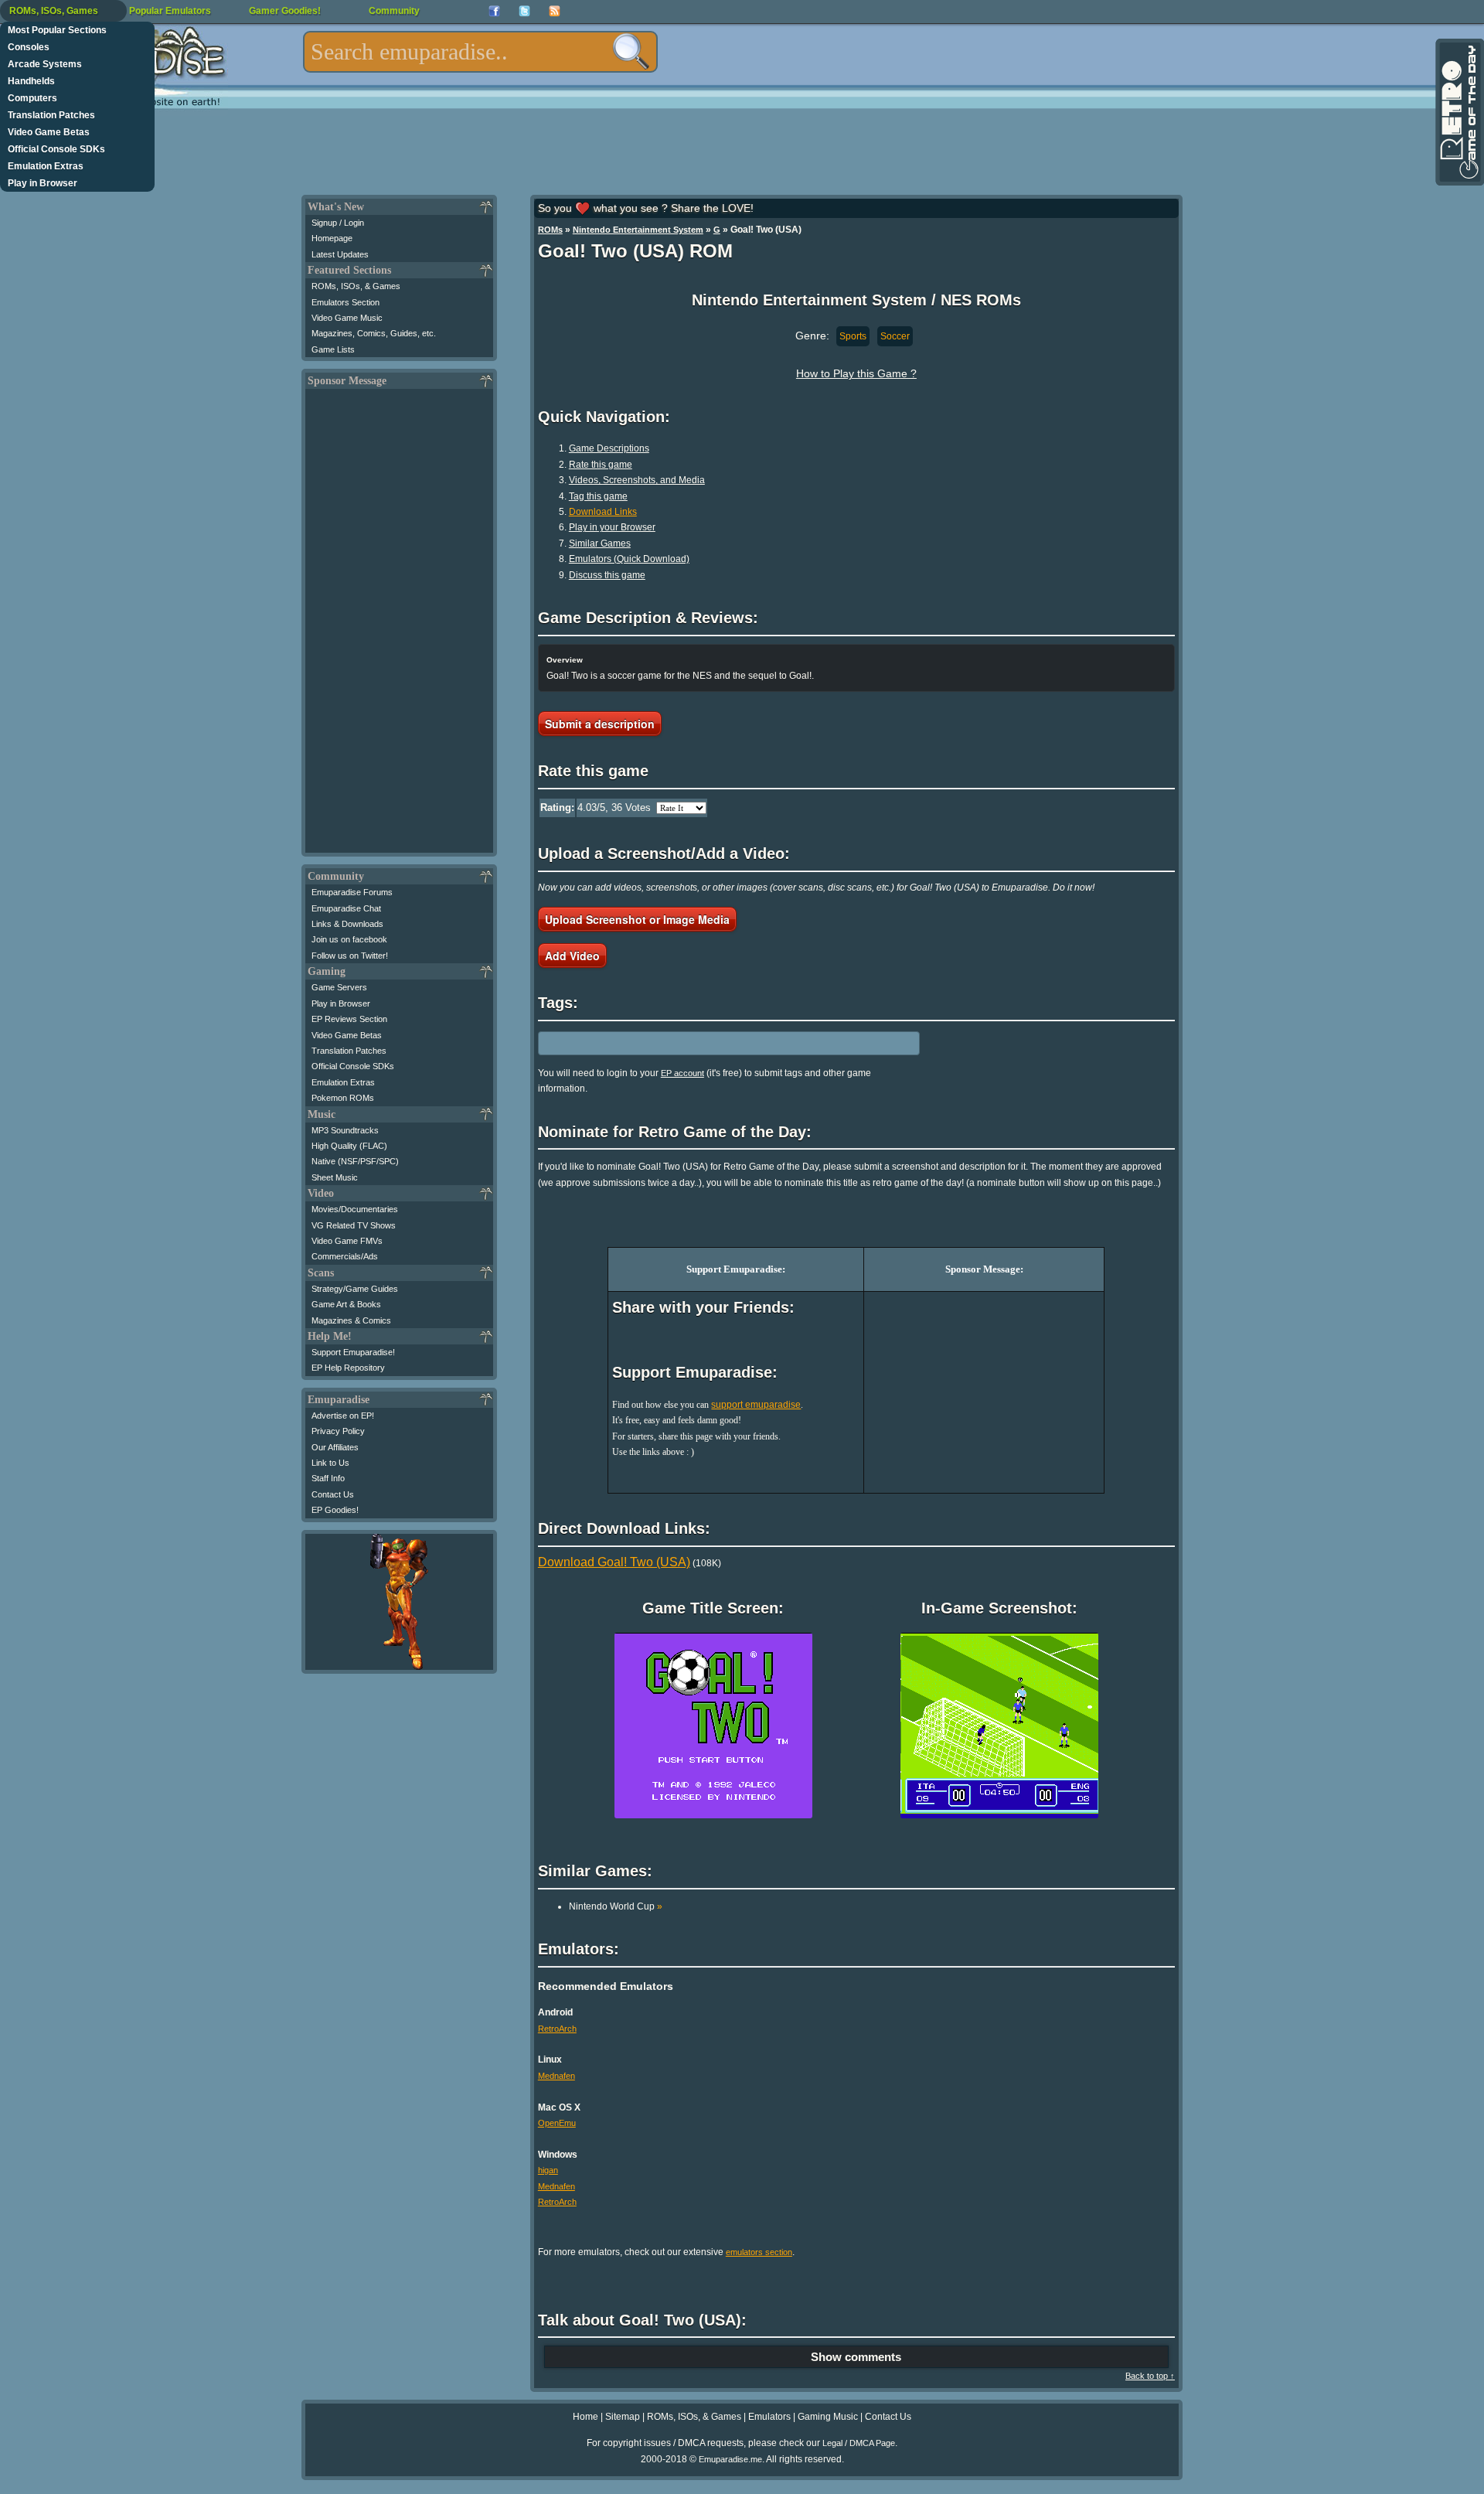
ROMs (550, 230)
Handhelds (31, 81)
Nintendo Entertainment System (638, 230)
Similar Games (600, 543)
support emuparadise (756, 1405)
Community (394, 11)
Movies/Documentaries (355, 1209)
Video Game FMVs (347, 1241)
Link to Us (330, 1463)
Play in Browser (43, 183)
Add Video (572, 956)
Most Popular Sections (57, 30)
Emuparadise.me (730, 2459)
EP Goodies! (335, 1510)
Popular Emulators (170, 11)
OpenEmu (557, 2123)
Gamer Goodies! (285, 11)
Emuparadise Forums (352, 892)
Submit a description (600, 724)
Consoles (29, 47)
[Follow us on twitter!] (524, 11)
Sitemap (623, 2417)
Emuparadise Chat (346, 908)
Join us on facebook (349, 939)
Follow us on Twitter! (350, 956)
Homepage (332, 238)
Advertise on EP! (343, 1416)
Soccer (895, 336)
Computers (32, 98)
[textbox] (480, 52)
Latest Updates (340, 254)
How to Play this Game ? (856, 373)
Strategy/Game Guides (355, 1289)
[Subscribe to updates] (555, 11)
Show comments (856, 2357)
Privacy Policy (338, 1431)
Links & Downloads (347, 924)
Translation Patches (51, 115)
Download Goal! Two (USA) (614, 1562)
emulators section (759, 2252)
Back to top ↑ (1150, 2376)
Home (585, 2417)
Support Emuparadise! (353, 1352)
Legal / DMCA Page (859, 2443)
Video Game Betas (49, 132)
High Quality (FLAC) (349, 1146)
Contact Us (333, 1494)
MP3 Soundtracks (345, 1130)
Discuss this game (607, 575)
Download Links (603, 512)
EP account (682, 1073)
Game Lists (333, 349)
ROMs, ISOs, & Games (356, 286)
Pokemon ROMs (343, 1098)
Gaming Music (828, 2417)
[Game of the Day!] (1458, 112)
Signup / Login (338, 223)
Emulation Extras (46, 166)
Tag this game (598, 496)
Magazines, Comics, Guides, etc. (374, 333)
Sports (853, 336)
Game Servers (339, 987)
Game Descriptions (609, 448)
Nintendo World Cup (616, 1906)
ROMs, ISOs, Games (54, 11)
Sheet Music (335, 1177)
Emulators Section (345, 302)
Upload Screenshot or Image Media (637, 919)
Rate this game (601, 465)
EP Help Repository (348, 1368)
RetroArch (557, 2029)
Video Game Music (347, 318)
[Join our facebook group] (494, 11)
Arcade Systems (45, 64)
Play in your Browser (612, 527)
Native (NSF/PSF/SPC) (355, 1161)
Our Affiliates (335, 1447)
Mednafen (556, 2076)
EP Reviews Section (349, 1019)
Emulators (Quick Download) (629, 559)
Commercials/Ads (345, 1256)
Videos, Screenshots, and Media (637, 480)
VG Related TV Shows (354, 1225)
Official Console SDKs (56, 149)
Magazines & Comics (351, 1320)
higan (548, 2170)
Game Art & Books (346, 1304)
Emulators (769, 2417)
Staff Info (328, 1478)
